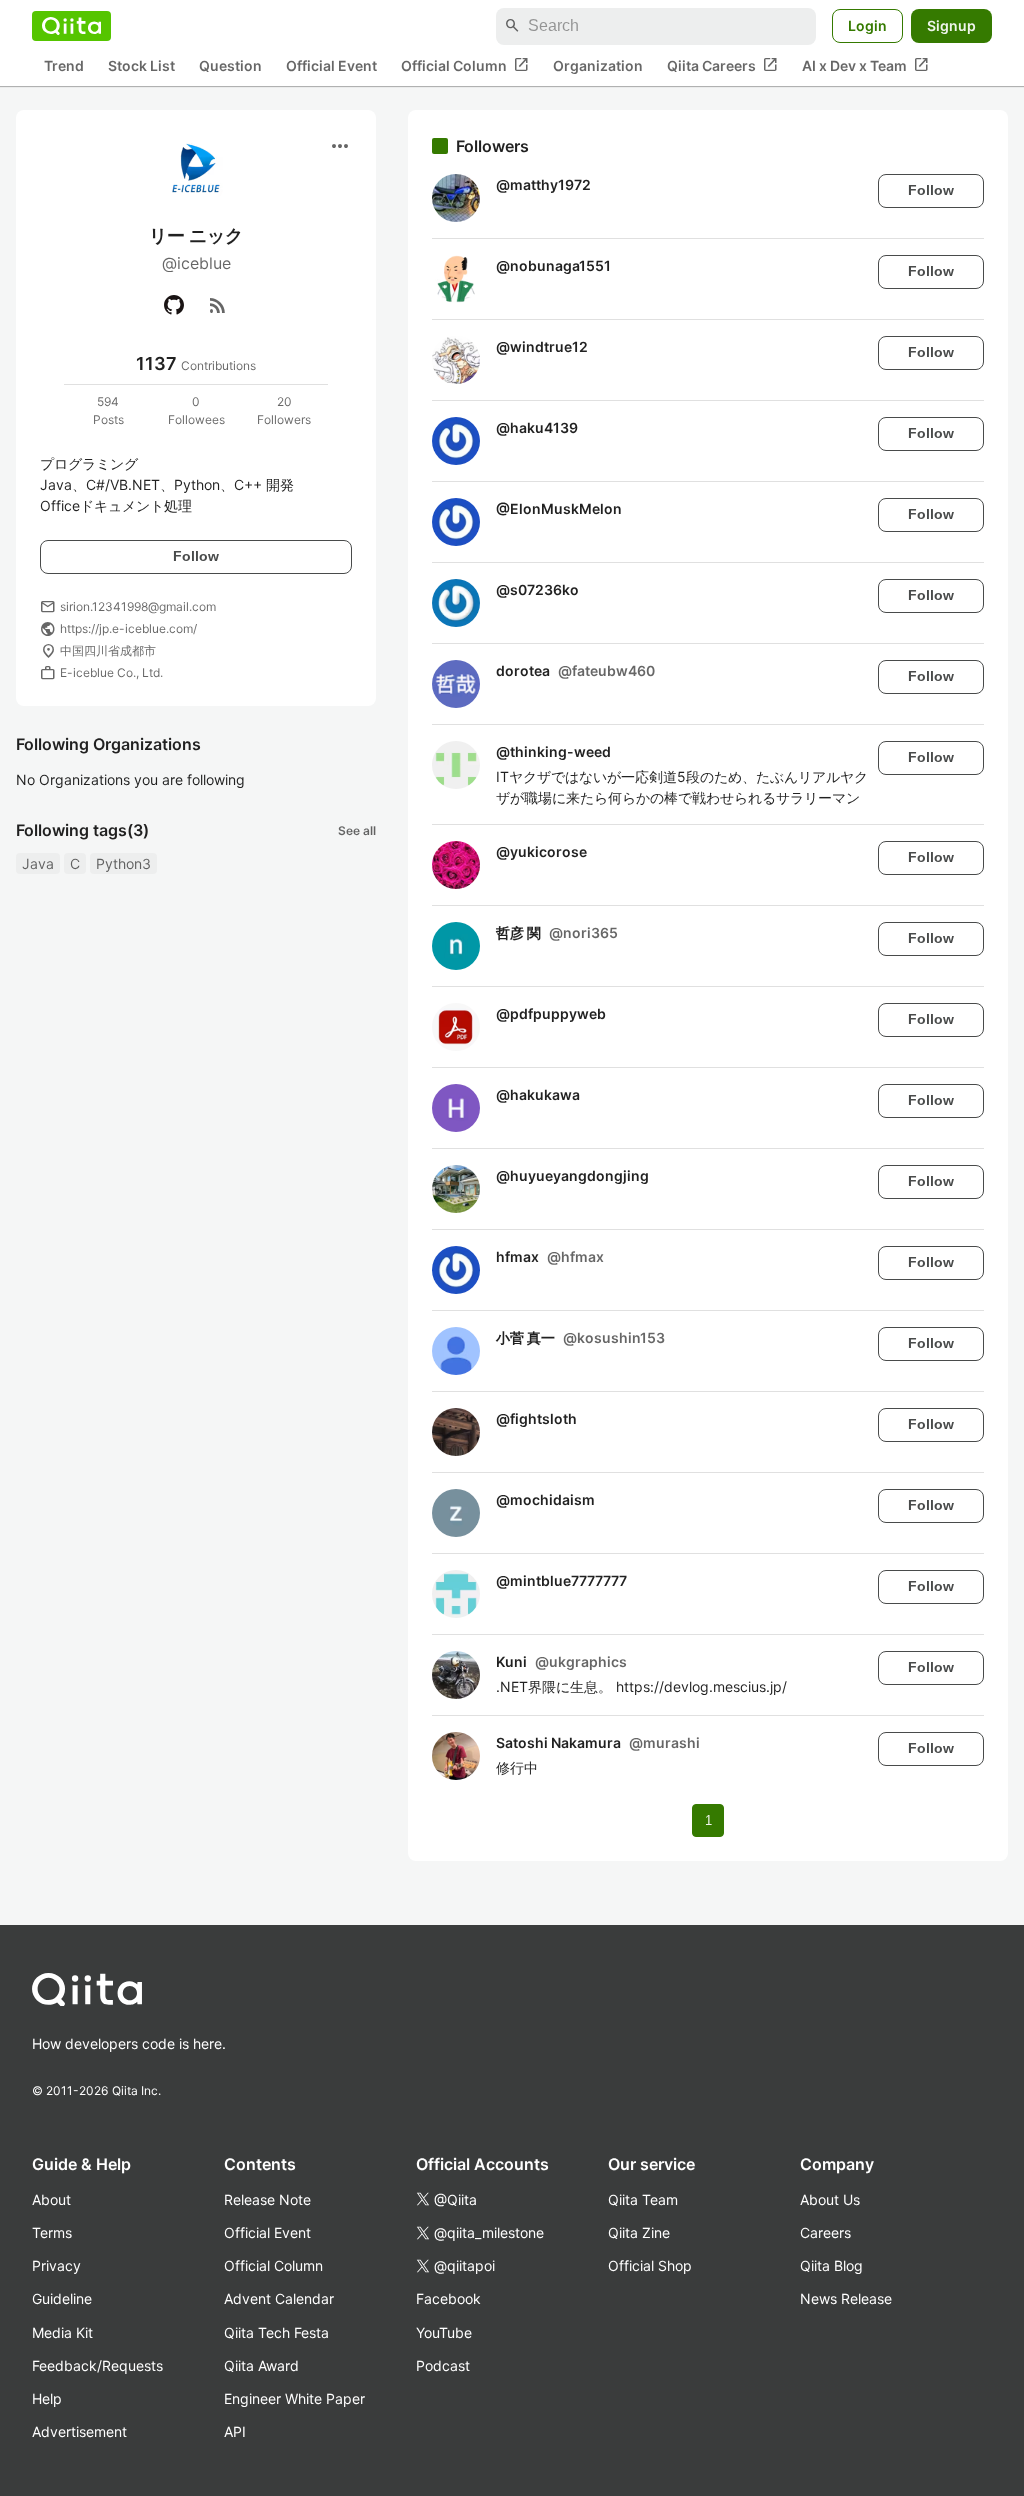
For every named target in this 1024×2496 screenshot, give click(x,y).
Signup (951, 25)
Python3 (123, 863)
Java (38, 863)
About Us (830, 2199)
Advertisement (79, 2431)
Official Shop (650, 2265)
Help (47, 2398)
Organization (598, 65)
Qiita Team (643, 2199)
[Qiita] (71, 26)
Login (867, 25)
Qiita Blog (831, 2265)
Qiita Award (261, 2365)
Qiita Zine (639, 2232)
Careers (825, 2232)
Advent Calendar (279, 2298)
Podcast (443, 2365)
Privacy (56, 2265)
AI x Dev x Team (865, 65)
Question (230, 65)
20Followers (284, 410)
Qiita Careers (722, 65)
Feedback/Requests (97, 2365)
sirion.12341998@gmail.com (138, 606)
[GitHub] (174, 305)
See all (357, 830)
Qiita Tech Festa (276, 2332)
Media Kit (62, 2332)
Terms (52, 2232)
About (51, 2199)
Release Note (267, 2199)
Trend (64, 65)
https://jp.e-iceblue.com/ (128, 628)
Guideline (62, 2298)
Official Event (331, 65)
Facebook (448, 2298)
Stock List (141, 65)
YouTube (444, 2332)
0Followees (196, 410)
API (235, 2431)
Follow (196, 556)
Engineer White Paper (294, 2398)
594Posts (108, 410)
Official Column (465, 65)
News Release (846, 2298)
